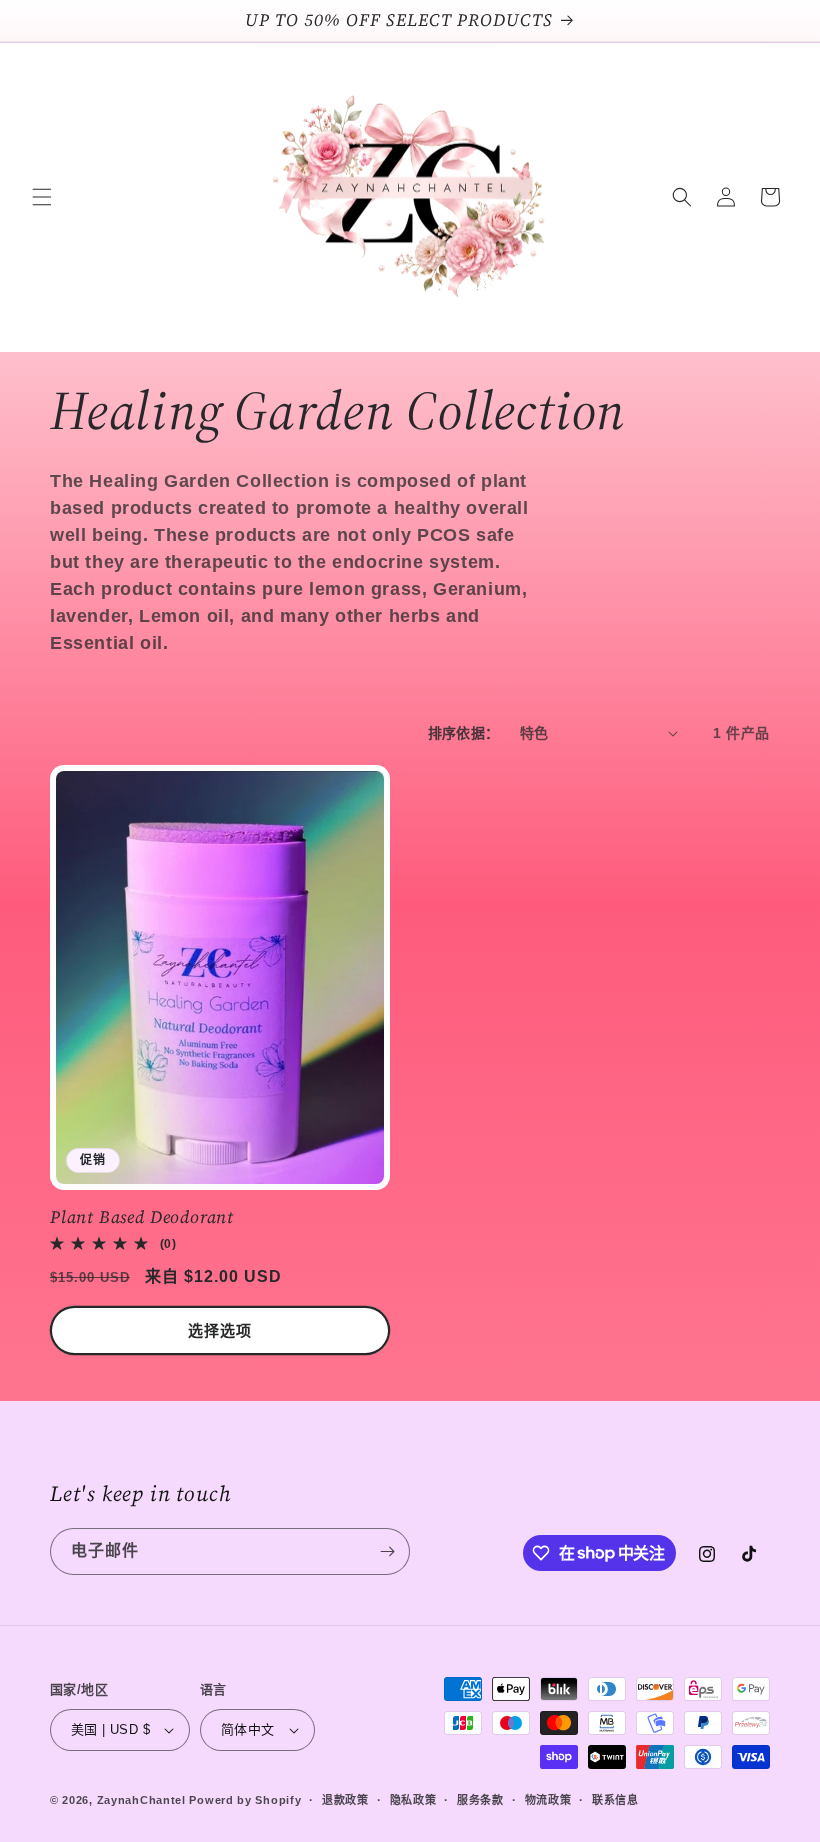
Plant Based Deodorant (142, 1217)
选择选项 (220, 1330)
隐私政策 (413, 1800)
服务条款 (480, 1800)
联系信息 (615, 1800)
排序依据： (464, 733)
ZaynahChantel (141, 1800)
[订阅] (387, 1551)
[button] (42, 197)
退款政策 (345, 1800)
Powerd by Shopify (245, 1800)
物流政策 (548, 1800)
